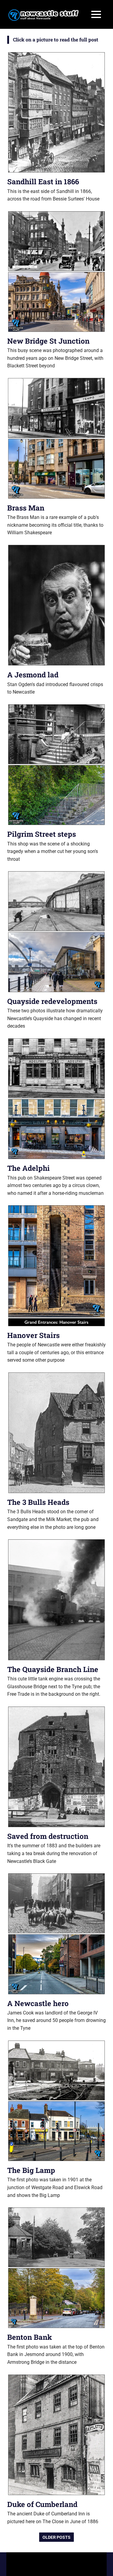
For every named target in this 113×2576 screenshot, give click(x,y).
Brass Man (26, 508)
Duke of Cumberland (42, 2504)
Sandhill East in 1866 (43, 182)
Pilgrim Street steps (42, 834)
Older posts (56, 2537)
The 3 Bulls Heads (38, 1502)
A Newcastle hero (38, 2003)
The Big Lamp (31, 2170)
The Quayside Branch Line (53, 1669)
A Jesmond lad (33, 675)
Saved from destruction (48, 1836)
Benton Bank (30, 2337)
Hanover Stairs (33, 1335)
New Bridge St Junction (48, 341)
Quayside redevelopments (52, 1001)
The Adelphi (28, 1168)
